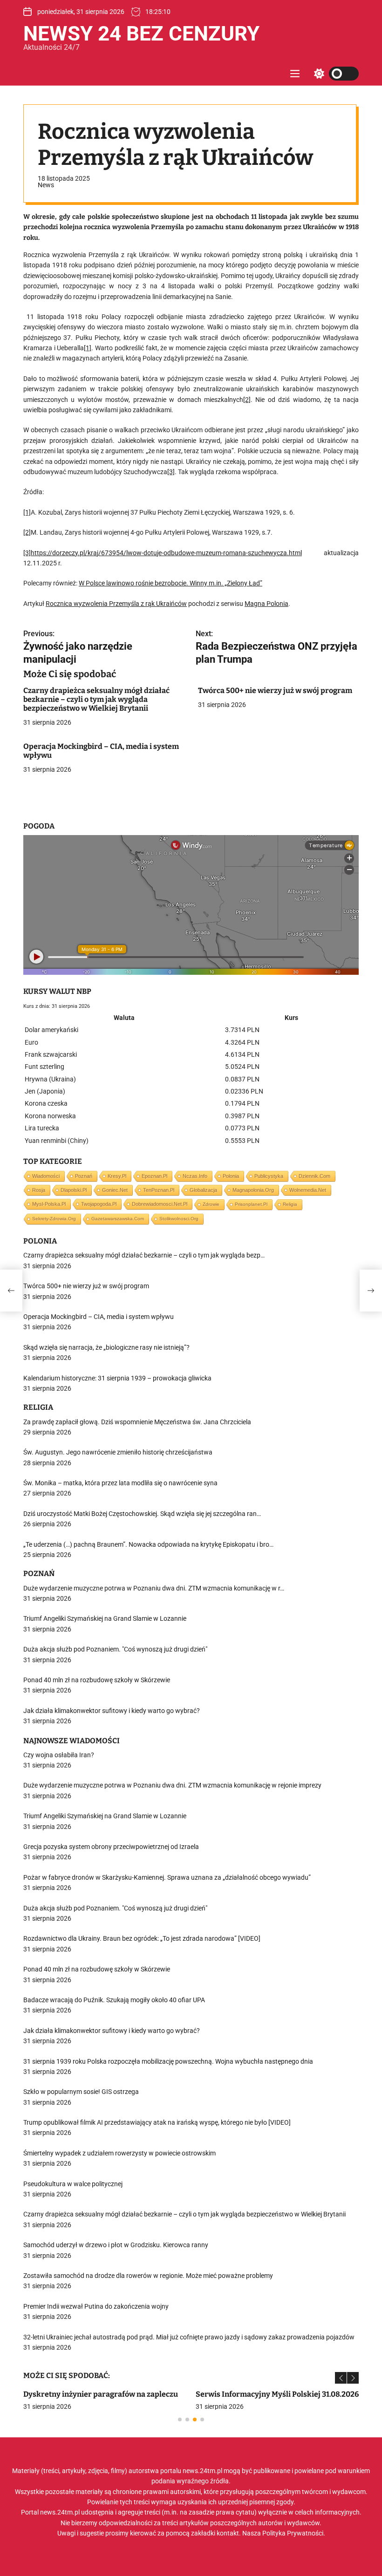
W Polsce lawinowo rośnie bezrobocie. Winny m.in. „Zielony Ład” (171, 583)
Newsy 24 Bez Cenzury (141, 34)
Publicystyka (269, 1176)
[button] (341, 2378)
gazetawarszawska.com (118, 1219)
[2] (247, 400)
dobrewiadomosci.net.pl (160, 1204)
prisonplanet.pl (251, 1204)
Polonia (231, 1176)
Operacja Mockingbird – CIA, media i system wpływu (101, 751)
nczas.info (195, 1176)
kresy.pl (117, 1176)
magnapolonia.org (253, 1190)
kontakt (228, 2533)
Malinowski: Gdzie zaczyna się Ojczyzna (96, 2394)
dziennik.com (314, 1176)
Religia (290, 1204)
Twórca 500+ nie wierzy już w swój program (275, 690)
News (46, 185)
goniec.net (115, 1190)
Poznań (84, 1176)
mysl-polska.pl (49, 1204)
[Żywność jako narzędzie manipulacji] (11, 1291)
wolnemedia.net (308, 1190)
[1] (88, 348)
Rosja (39, 1190)
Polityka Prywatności (293, 2533)
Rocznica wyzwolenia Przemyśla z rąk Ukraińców (116, 604)
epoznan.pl (154, 1176)
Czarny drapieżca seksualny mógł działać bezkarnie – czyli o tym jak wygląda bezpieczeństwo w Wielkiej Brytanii (96, 699)
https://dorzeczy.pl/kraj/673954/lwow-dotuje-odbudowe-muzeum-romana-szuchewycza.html (166, 553)
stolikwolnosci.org (179, 1219)
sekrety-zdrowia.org (54, 1219)
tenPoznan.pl (159, 1190)
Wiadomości (46, 1176)
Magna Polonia (266, 604)
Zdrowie (211, 1204)
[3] (171, 472)
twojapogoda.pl (99, 1204)
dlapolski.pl (74, 1190)
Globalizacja (203, 1190)
